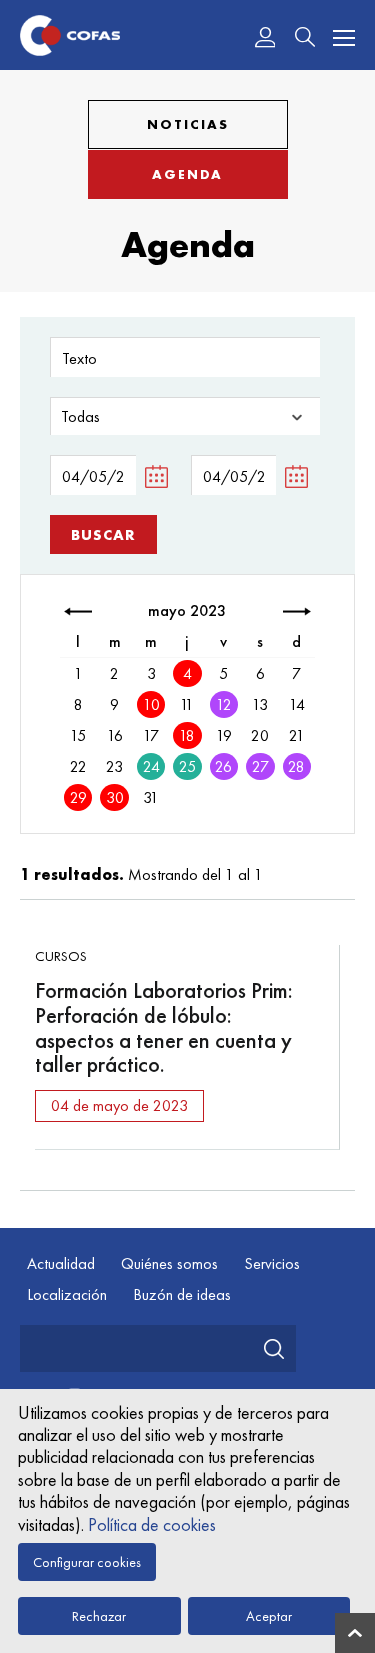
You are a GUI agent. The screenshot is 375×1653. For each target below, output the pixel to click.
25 (187, 766)
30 (115, 797)
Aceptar (269, 1616)
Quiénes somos (169, 1263)
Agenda (187, 174)
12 (224, 704)
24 (151, 766)
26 (223, 766)
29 (78, 797)
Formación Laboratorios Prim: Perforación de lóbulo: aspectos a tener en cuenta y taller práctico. (164, 1027)
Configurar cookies (87, 1562)
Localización (67, 1294)
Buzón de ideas (182, 1294)
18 (187, 735)
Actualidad (61, 1263)
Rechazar (99, 1616)
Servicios (272, 1263)
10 (151, 704)
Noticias (188, 124)
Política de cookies (152, 1524)
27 (260, 766)
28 (296, 766)
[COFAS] (70, 35)
